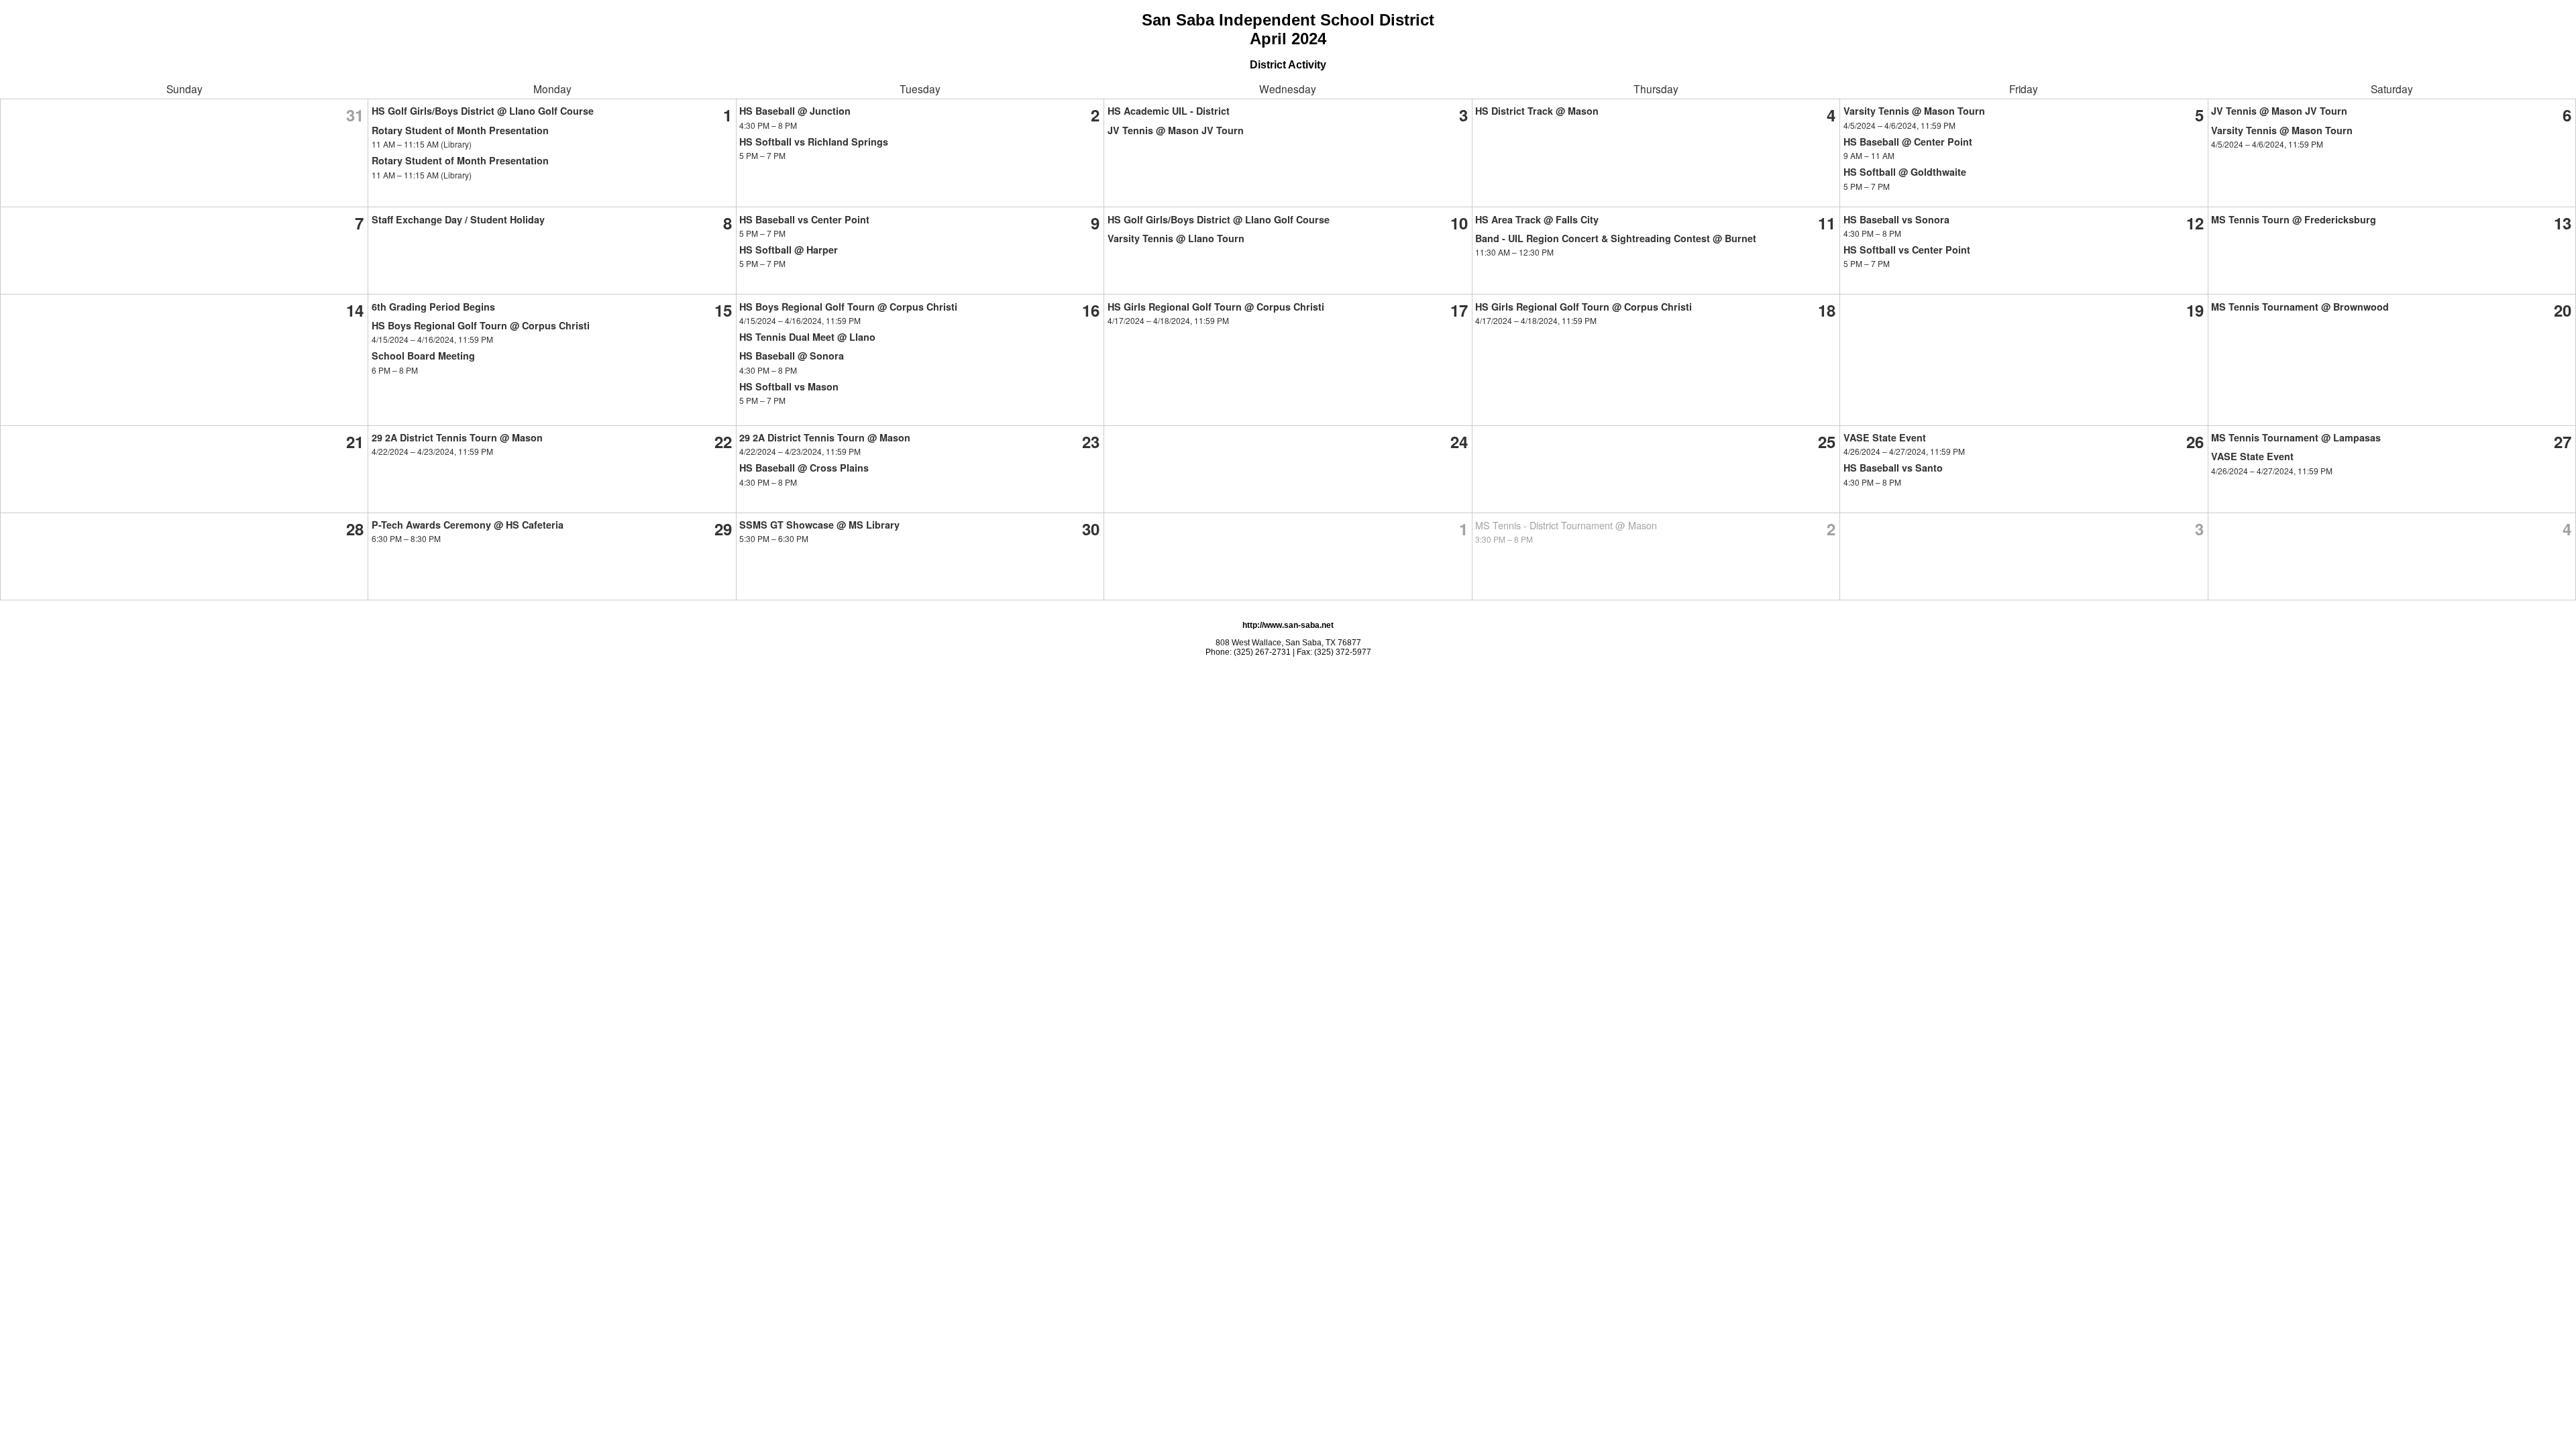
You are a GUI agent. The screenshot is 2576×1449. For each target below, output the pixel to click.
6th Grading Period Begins (433, 307)
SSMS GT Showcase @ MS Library (819, 525)
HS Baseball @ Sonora (792, 356)
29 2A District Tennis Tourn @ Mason (457, 437)
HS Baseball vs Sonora (1896, 219)
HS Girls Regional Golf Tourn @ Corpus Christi (1216, 307)
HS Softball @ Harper (789, 250)
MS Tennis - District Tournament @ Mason (1566, 525)
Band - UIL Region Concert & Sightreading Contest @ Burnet (1616, 238)
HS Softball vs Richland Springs (814, 142)
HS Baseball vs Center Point (804, 219)
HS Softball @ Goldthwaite (1905, 172)
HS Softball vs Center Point (1907, 250)
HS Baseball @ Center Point (1908, 142)
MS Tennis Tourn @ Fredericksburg (2294, 219)
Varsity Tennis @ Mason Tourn (1914, 111)
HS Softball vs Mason (789, 386)
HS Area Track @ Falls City (1537, 219)
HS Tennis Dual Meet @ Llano (807, 337)
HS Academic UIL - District (1169, 111)
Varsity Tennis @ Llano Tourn (1176, 238)
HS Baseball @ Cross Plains (804, 468)
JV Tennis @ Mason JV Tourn (1176, 130)
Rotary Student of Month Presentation (460, 130)
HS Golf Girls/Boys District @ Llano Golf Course (483, 111)
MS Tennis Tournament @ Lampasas (2296, 437)
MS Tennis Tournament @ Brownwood (2300, 307)
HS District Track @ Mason (1537, 111)
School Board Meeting (423, 356)
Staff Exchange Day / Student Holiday (458, 219)
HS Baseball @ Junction (795, 111)
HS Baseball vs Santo (1893, 468)
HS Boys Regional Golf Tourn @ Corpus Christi (481, 325)
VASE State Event (1885, 437)
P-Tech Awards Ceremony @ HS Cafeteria (468, 525)
